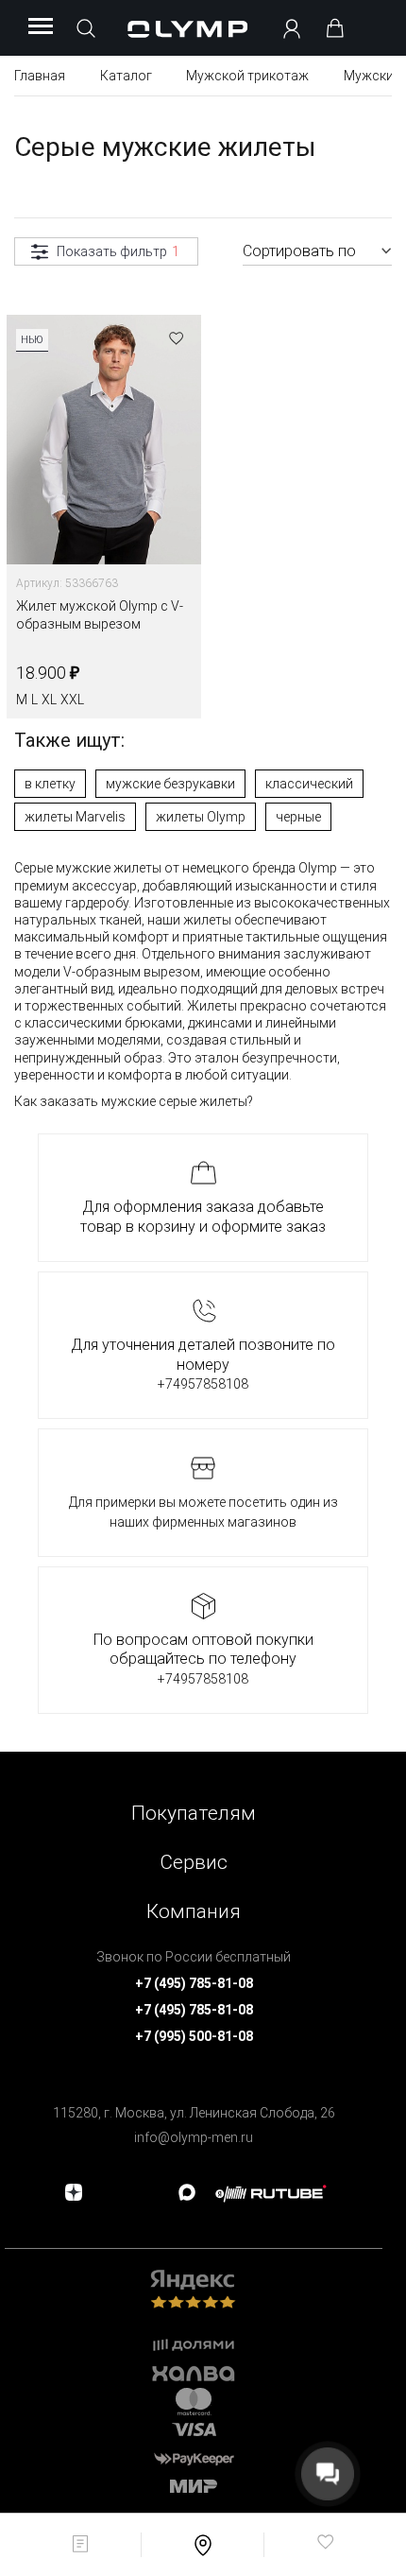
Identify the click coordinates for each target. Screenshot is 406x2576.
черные (298, 817)
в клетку (50, 784)
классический (309, 784)
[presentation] (203, 1288)
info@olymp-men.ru (194, 2137)
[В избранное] (177, 340)
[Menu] (41, 27)
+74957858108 (203, 1384)
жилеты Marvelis (75, 817)
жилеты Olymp (201, 817)
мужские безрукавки (170, 784)
